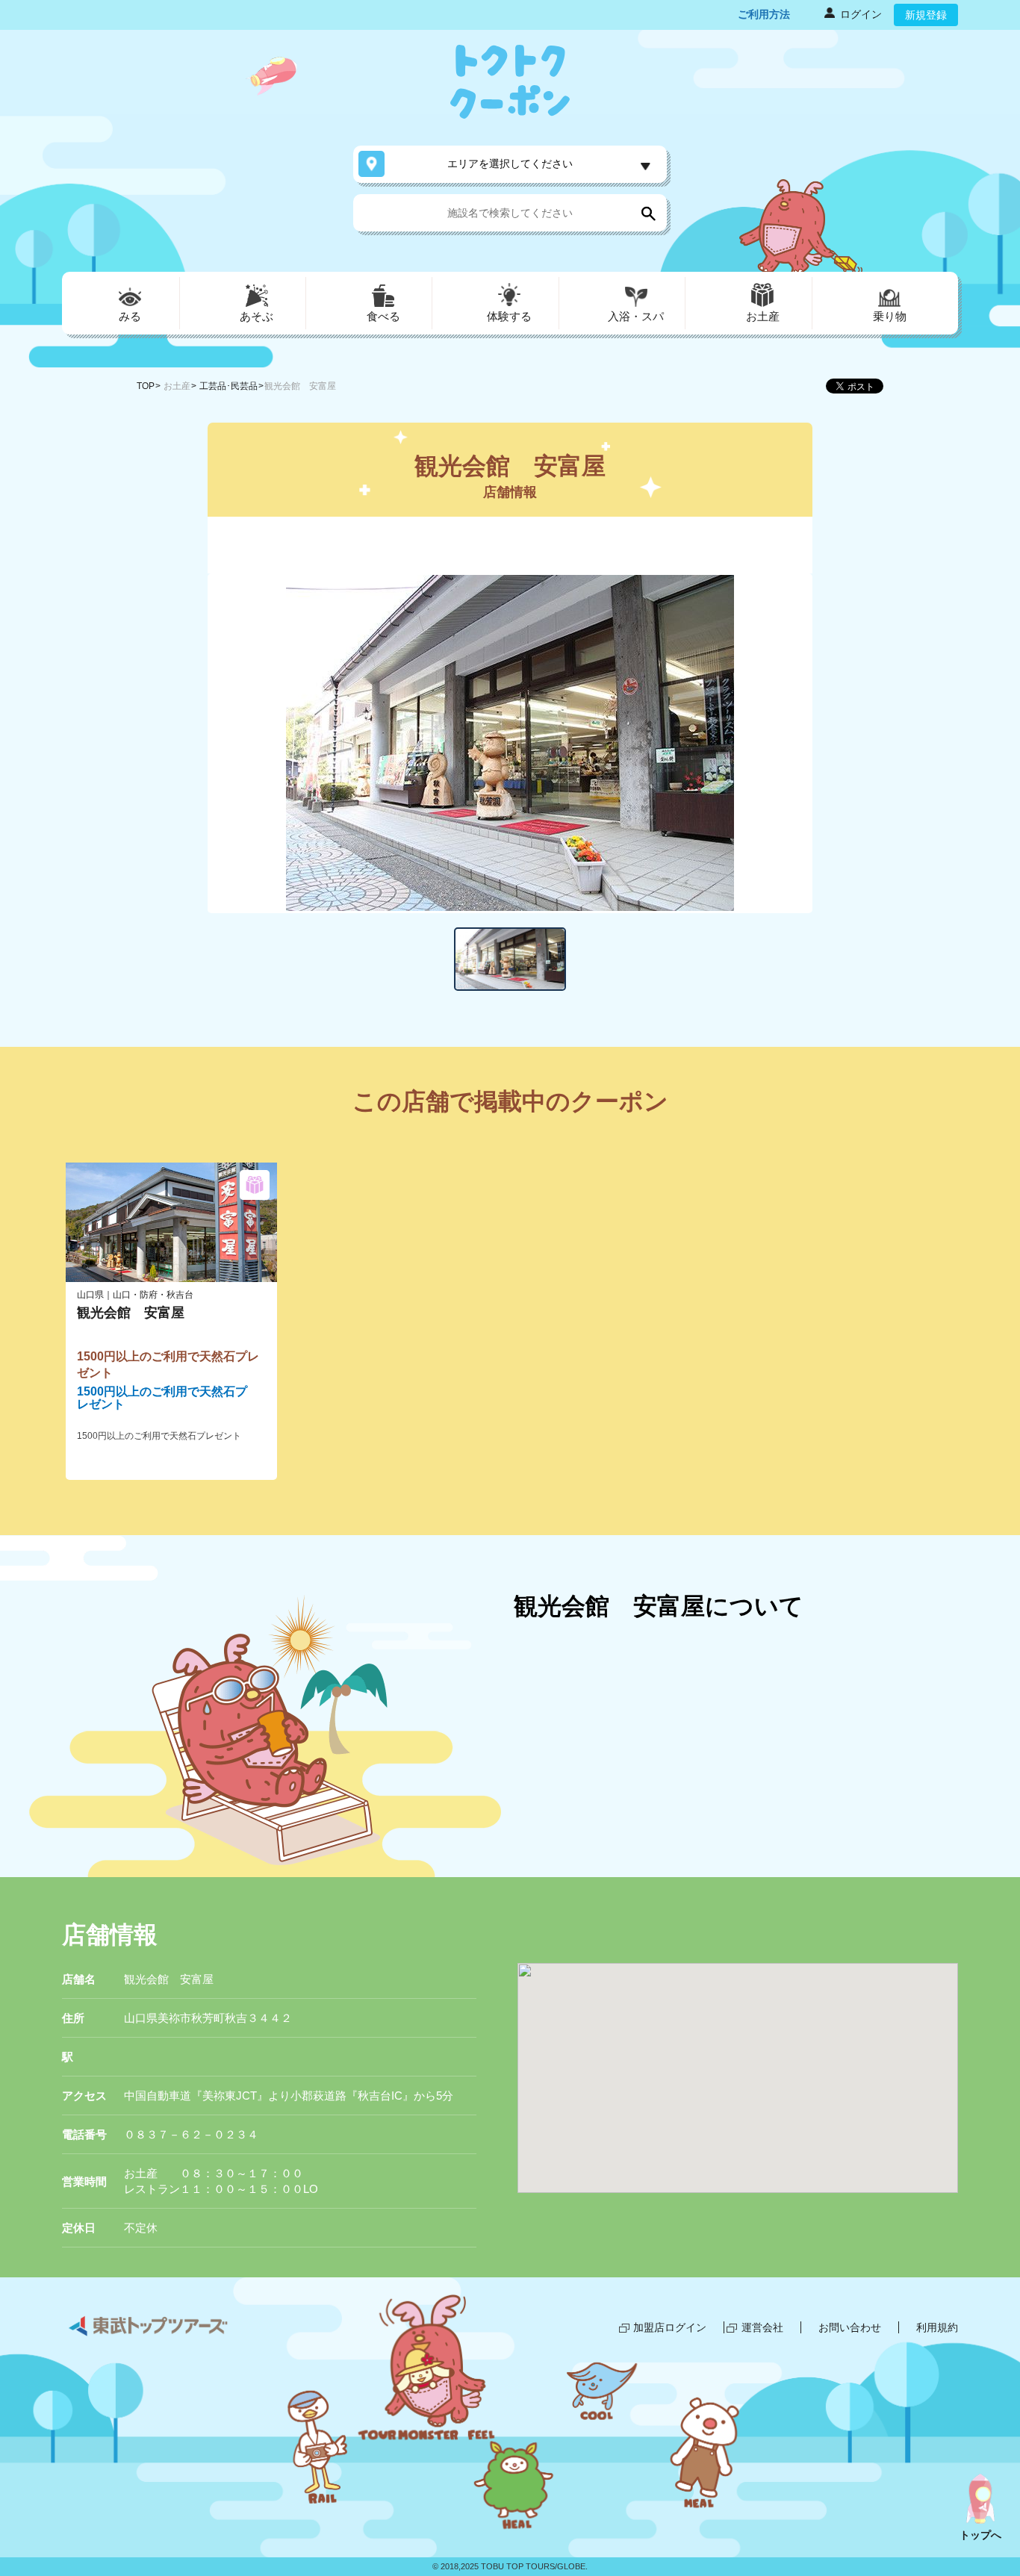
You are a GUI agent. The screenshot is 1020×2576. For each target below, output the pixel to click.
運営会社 (762, 2327)
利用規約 (937, 2327)
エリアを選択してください (510, 164)
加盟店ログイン (670, 2327)
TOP (146, 386)
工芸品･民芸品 (228, 386)
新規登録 (926, 15)
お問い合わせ (850, 2327)
